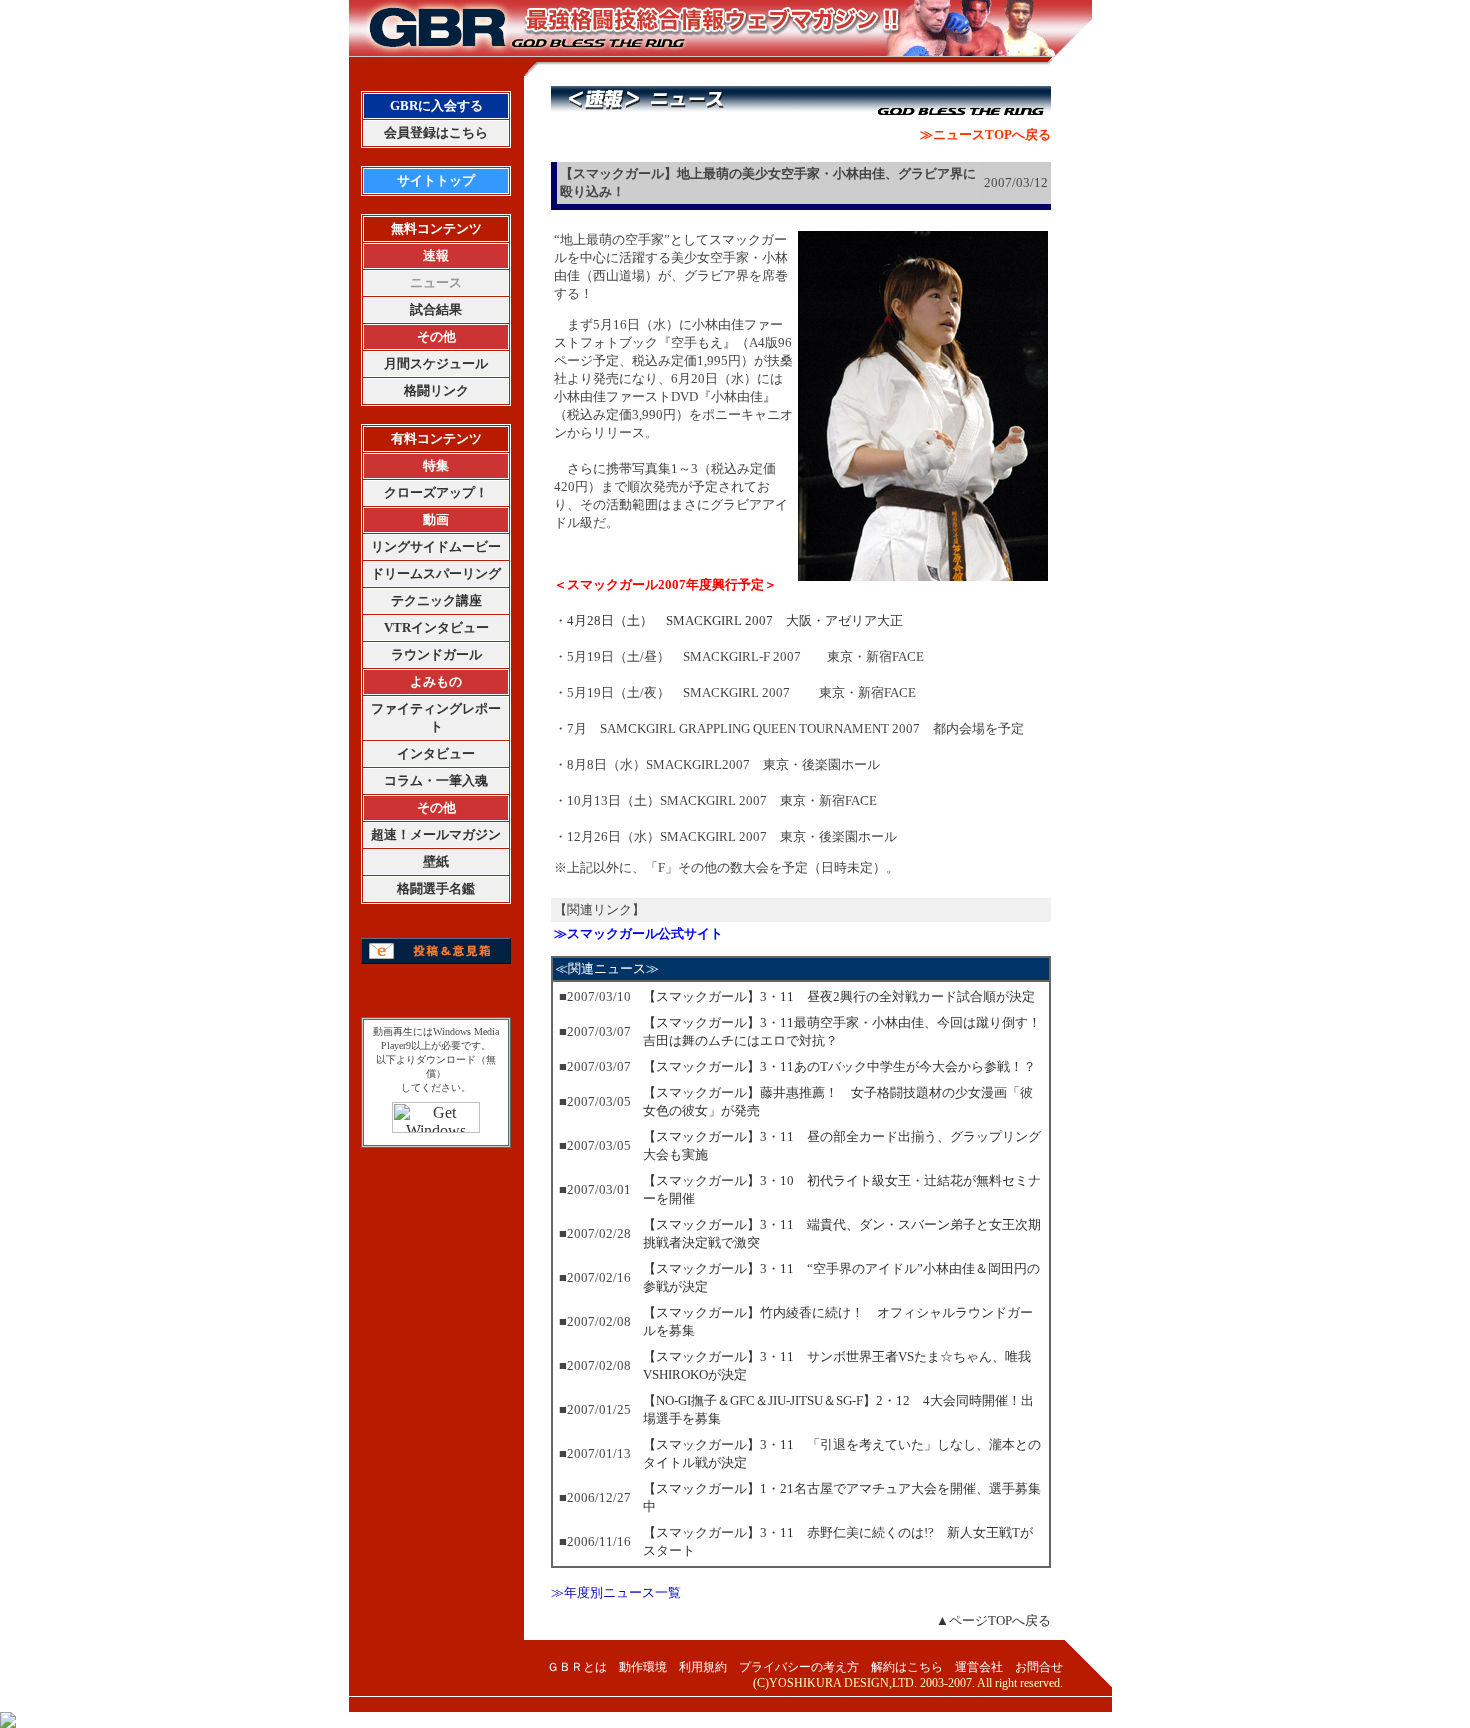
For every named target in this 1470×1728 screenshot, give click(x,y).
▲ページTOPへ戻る (993, 1620)
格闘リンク (436, 390)
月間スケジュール (436, 363)
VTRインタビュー (436, 627)
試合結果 (436, 309)
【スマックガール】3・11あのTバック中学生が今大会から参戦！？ (839, 1066)
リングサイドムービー (436, 546)
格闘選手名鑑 (436, 888)
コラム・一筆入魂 (436, 780)
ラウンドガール (436, 654)
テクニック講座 (436, 600)
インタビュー (436, 753)
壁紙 (436, 861)
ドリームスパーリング (436, 573)
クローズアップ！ (436, 492)
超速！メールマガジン (436, 834)
